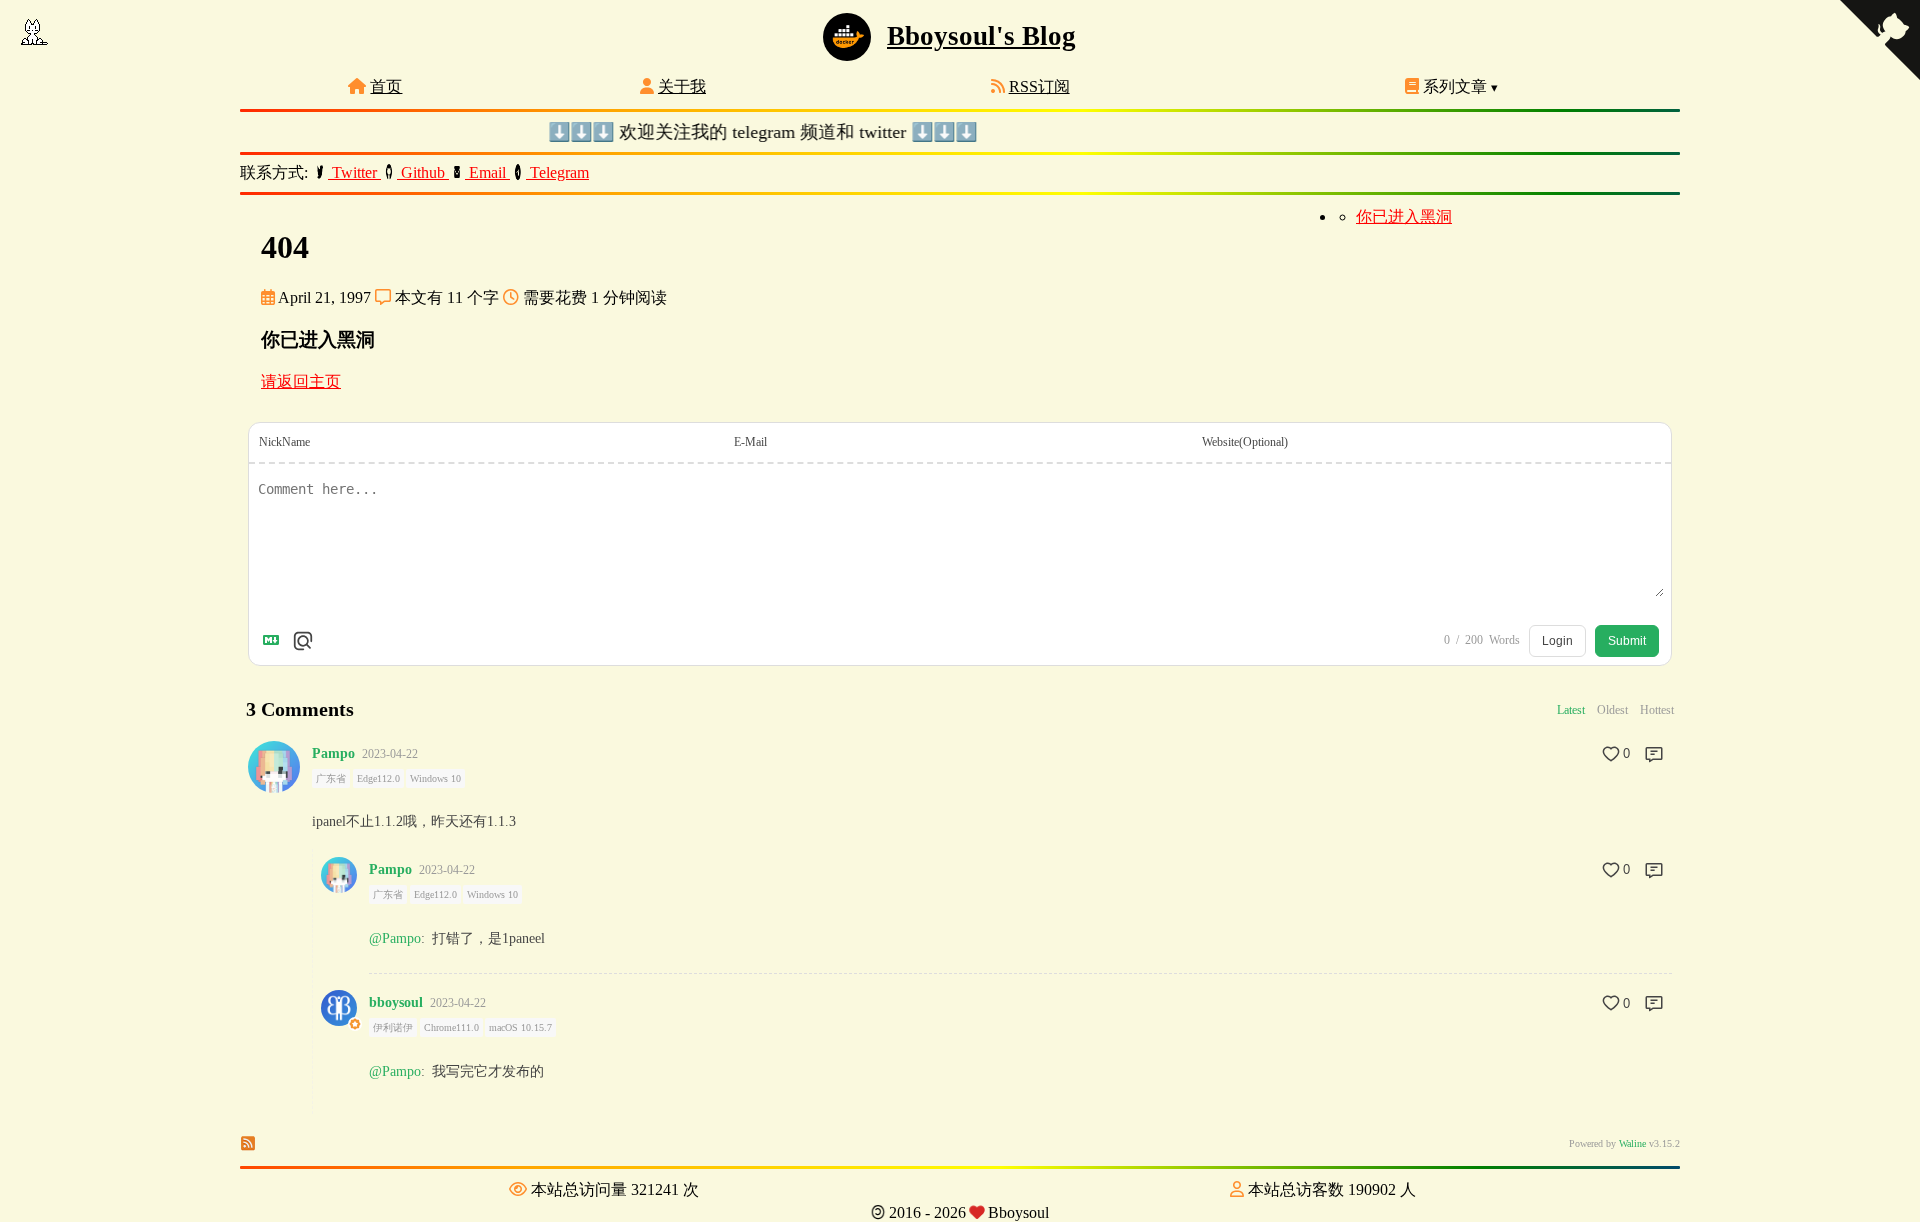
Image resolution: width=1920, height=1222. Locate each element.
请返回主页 (301, 381)
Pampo (333, 754)
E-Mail (750, 442)
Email (487, 172)
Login (1557, 641)
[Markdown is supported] (275, 641)
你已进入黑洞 (1404, 216)
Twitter (354, 172)
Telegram (557, 172)
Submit (1627, 641)
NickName (284, 442)
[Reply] (1654, 754)
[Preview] (303, 641)
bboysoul (396, 1003)
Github (423, 172)
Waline (1632, 1143)
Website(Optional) (1245, 442)
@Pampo (395, 938)
